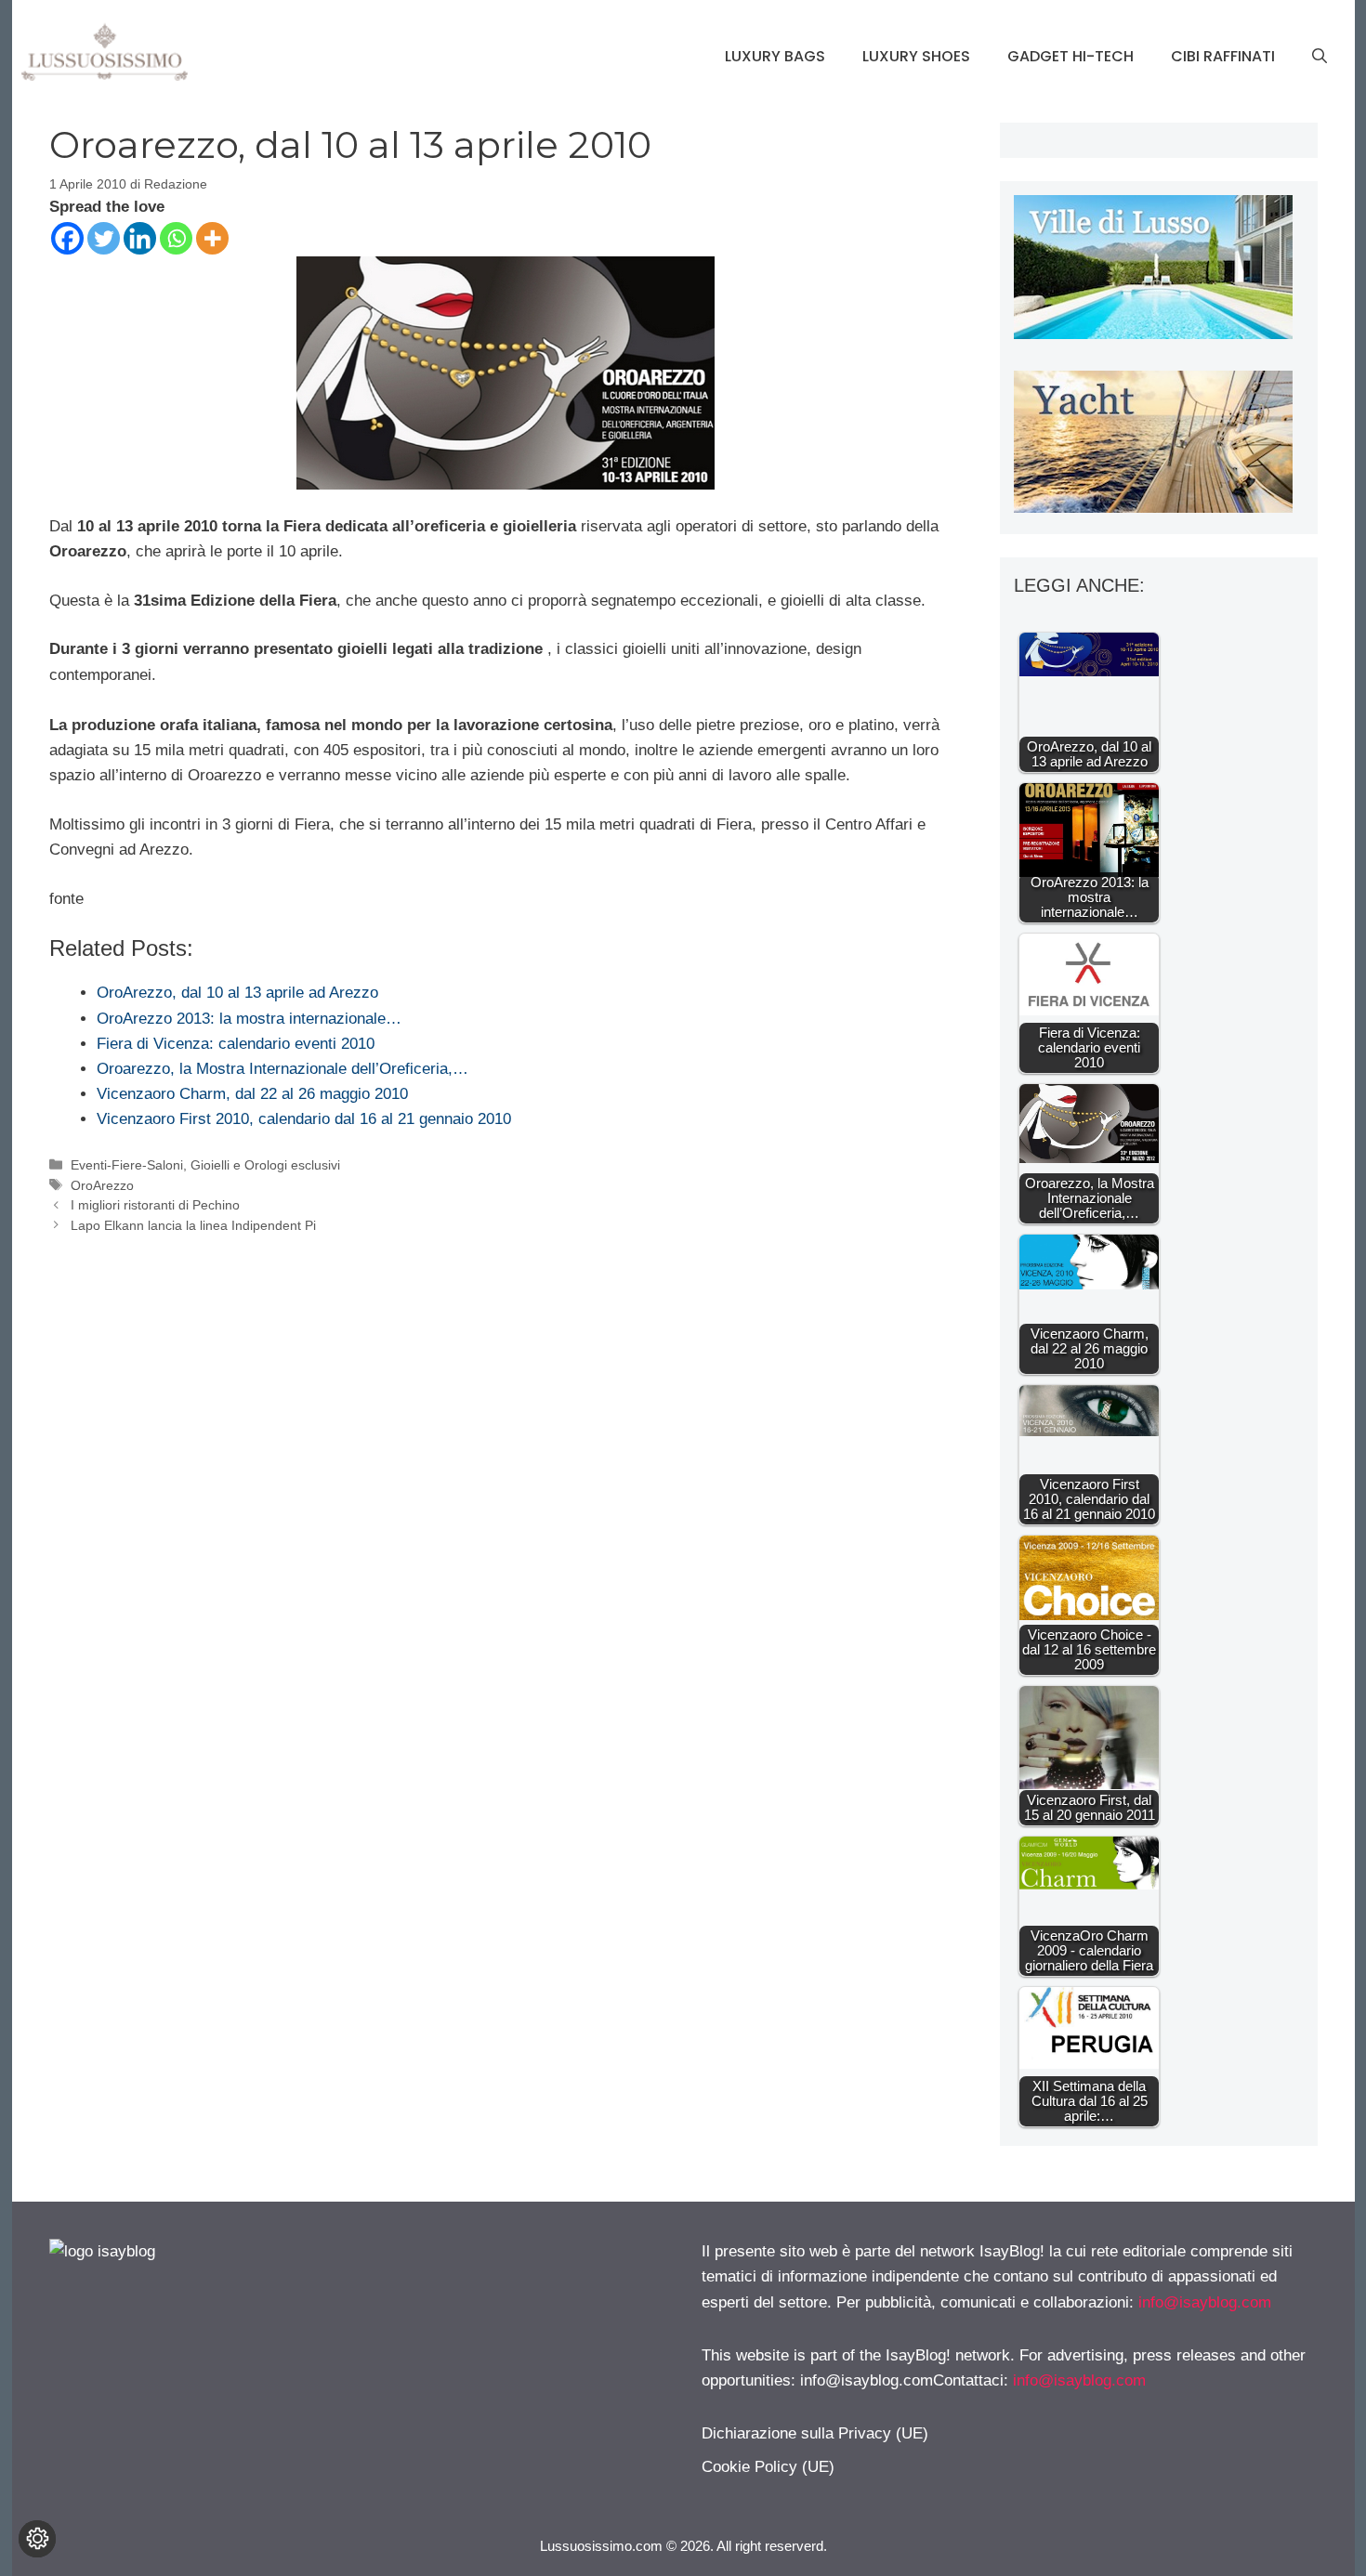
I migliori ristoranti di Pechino (155, 1205)
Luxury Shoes (916, 56)
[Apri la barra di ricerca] (1320, 57)
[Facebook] (67, 238)
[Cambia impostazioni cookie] (37, 2539)
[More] (212, 238)
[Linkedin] (140, 238)
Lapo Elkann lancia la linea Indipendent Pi (193, 1225)
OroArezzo (102, 1185)
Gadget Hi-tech (1070, 56)
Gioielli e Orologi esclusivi (265, 1165)
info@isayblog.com (1205, 2302)
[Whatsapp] (176, 238)
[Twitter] (104, 238)
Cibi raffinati (1223, 56)
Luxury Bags (775, 56)
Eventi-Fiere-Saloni (127, 1165)
